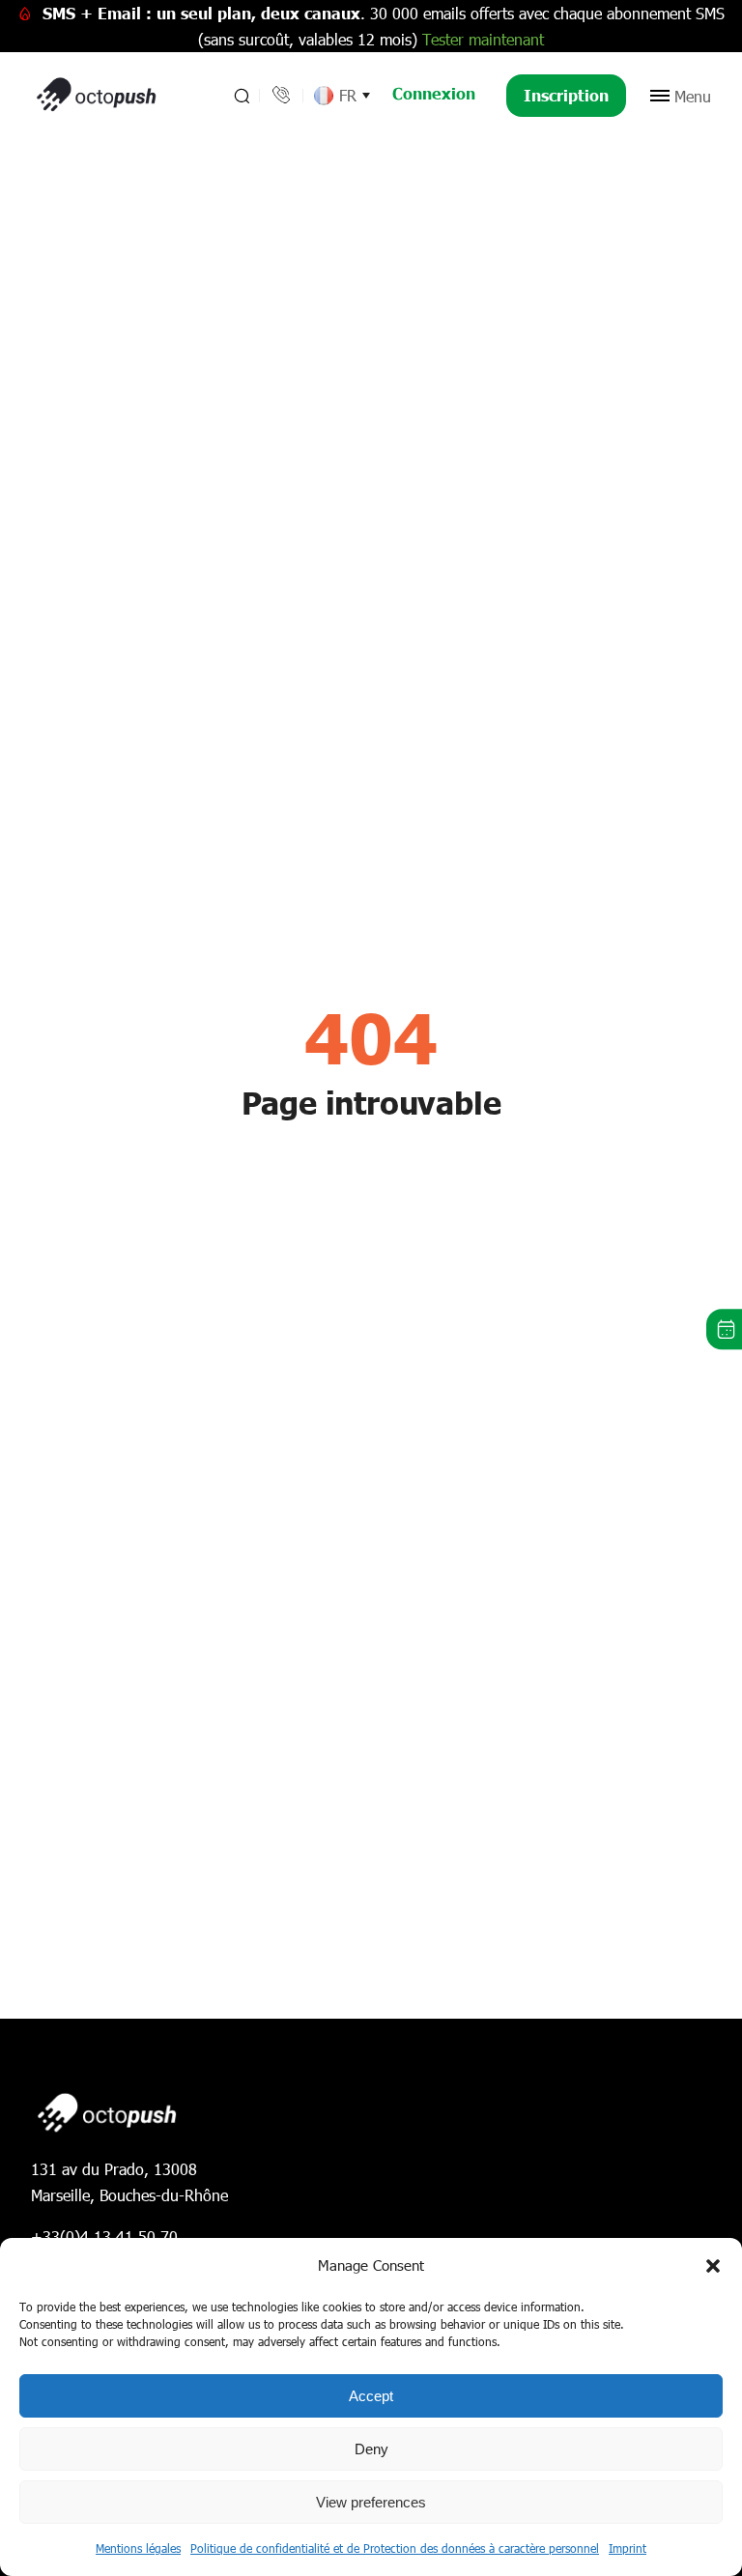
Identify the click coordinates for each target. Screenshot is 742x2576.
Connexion (434, 93)
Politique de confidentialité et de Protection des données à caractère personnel (395, 2548)
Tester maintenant (483, 39)
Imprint (628, 2548)
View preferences (371, 2502)
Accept (371, 2396)
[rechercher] (240, 96)
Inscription (566, 95)
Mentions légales (138, 2548)
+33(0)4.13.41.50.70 (104, 2236)
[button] (713, 2266)
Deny (371, 2449)
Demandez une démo (724, 1330)
